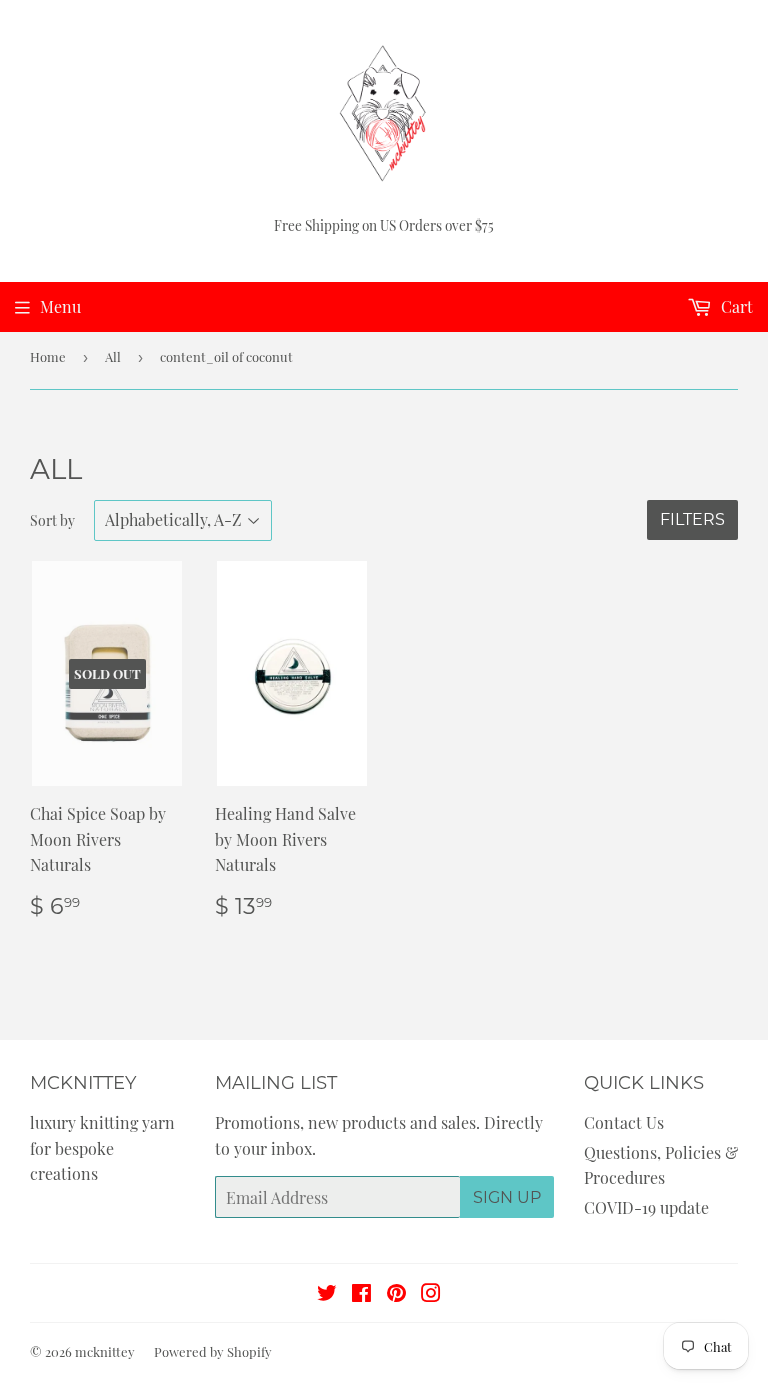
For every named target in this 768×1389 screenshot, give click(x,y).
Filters (692, 519)
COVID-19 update (646, 1207)
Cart (735, 306)
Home (48, 356)
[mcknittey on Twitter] (327, 1294)
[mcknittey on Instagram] (431, 1294)
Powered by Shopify (213, 1351)
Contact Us (624, 1122)
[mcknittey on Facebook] (361, 1294)
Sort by (52, 520)
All (113, 356)
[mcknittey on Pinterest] (396, 1294)
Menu (60, 306)
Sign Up (507, 1197)
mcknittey (105, 1351)
